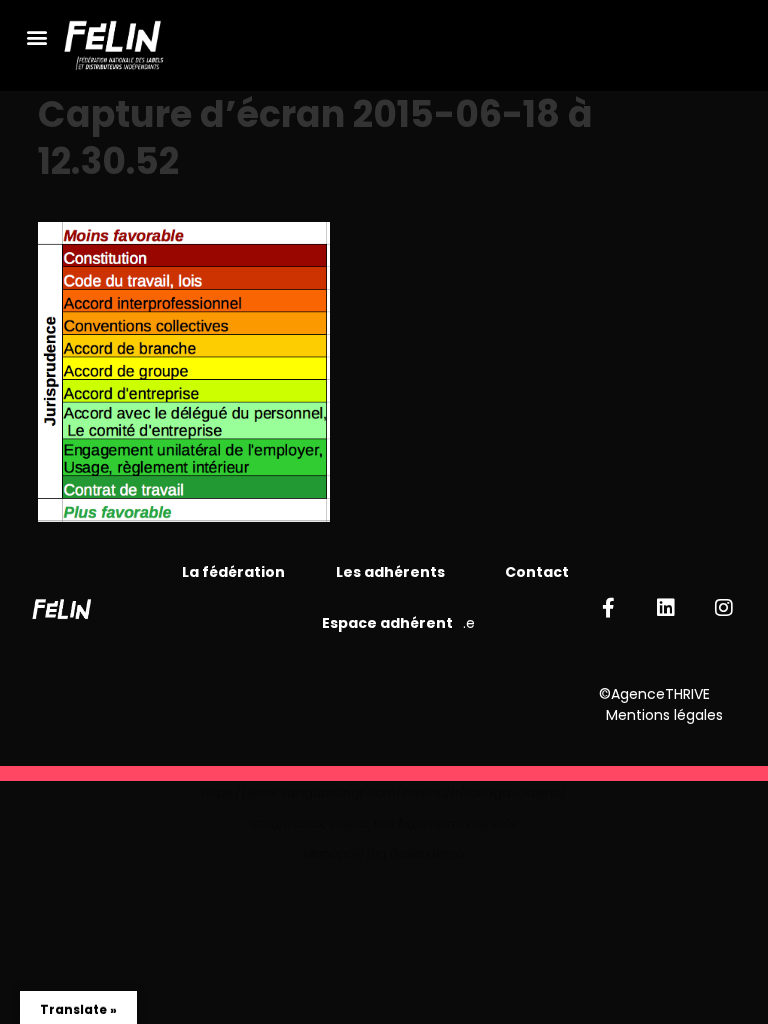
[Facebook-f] (608, 608)
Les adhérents (390, 572)
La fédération (235, 572)
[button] (36, 36)
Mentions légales (664, 715)
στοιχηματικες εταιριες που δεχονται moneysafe (384, 823)
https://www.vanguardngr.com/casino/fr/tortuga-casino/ (384, 792)
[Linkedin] (666, 608)
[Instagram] (724, 608)
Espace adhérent (387, 623)
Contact (537, 572)
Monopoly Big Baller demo (384, 853)
